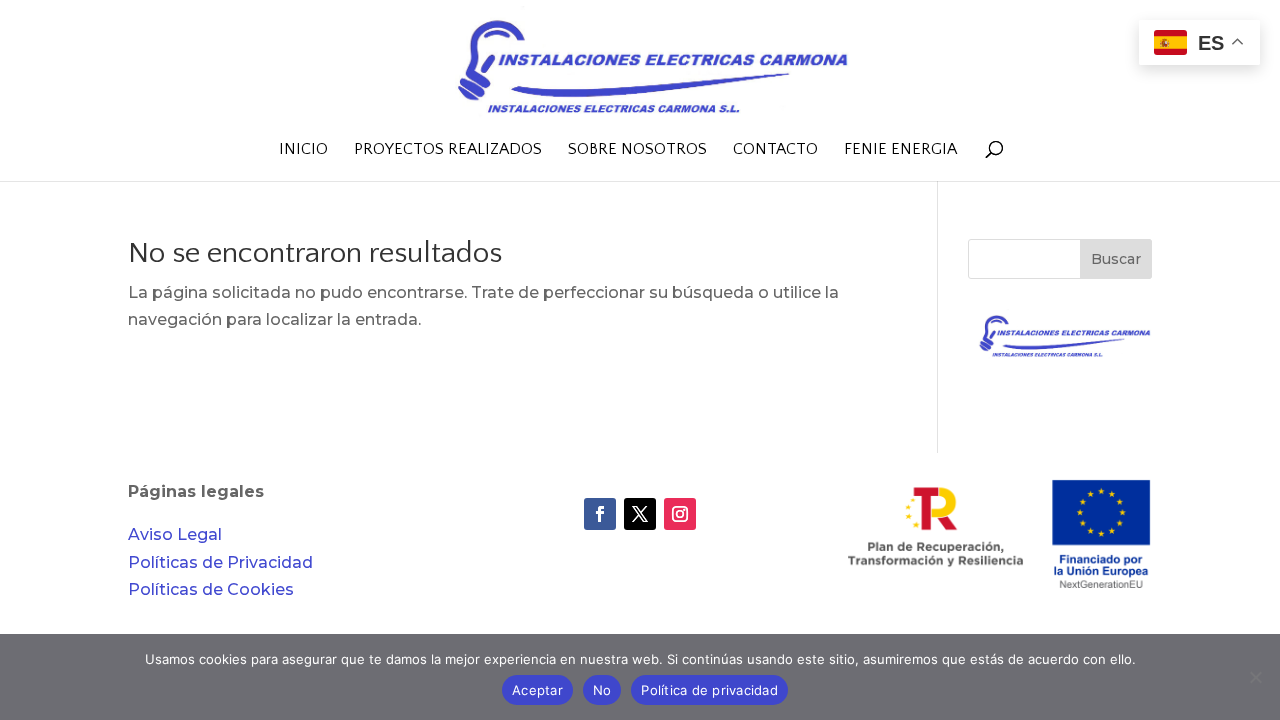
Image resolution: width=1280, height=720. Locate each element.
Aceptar (537, 690)
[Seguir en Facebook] (600, 514)
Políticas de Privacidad (220, 562)
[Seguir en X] (640, 514)
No (602, 690)
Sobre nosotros (637, 150)
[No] (1255, 677)
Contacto (775, 150)
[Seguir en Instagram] (680, 514)
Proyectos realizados (448, 150)
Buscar (1116, 259)
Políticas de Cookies (211, 589)
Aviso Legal (175, 534)
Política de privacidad (709, 690)
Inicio (303, 150)
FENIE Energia (900, 150)
